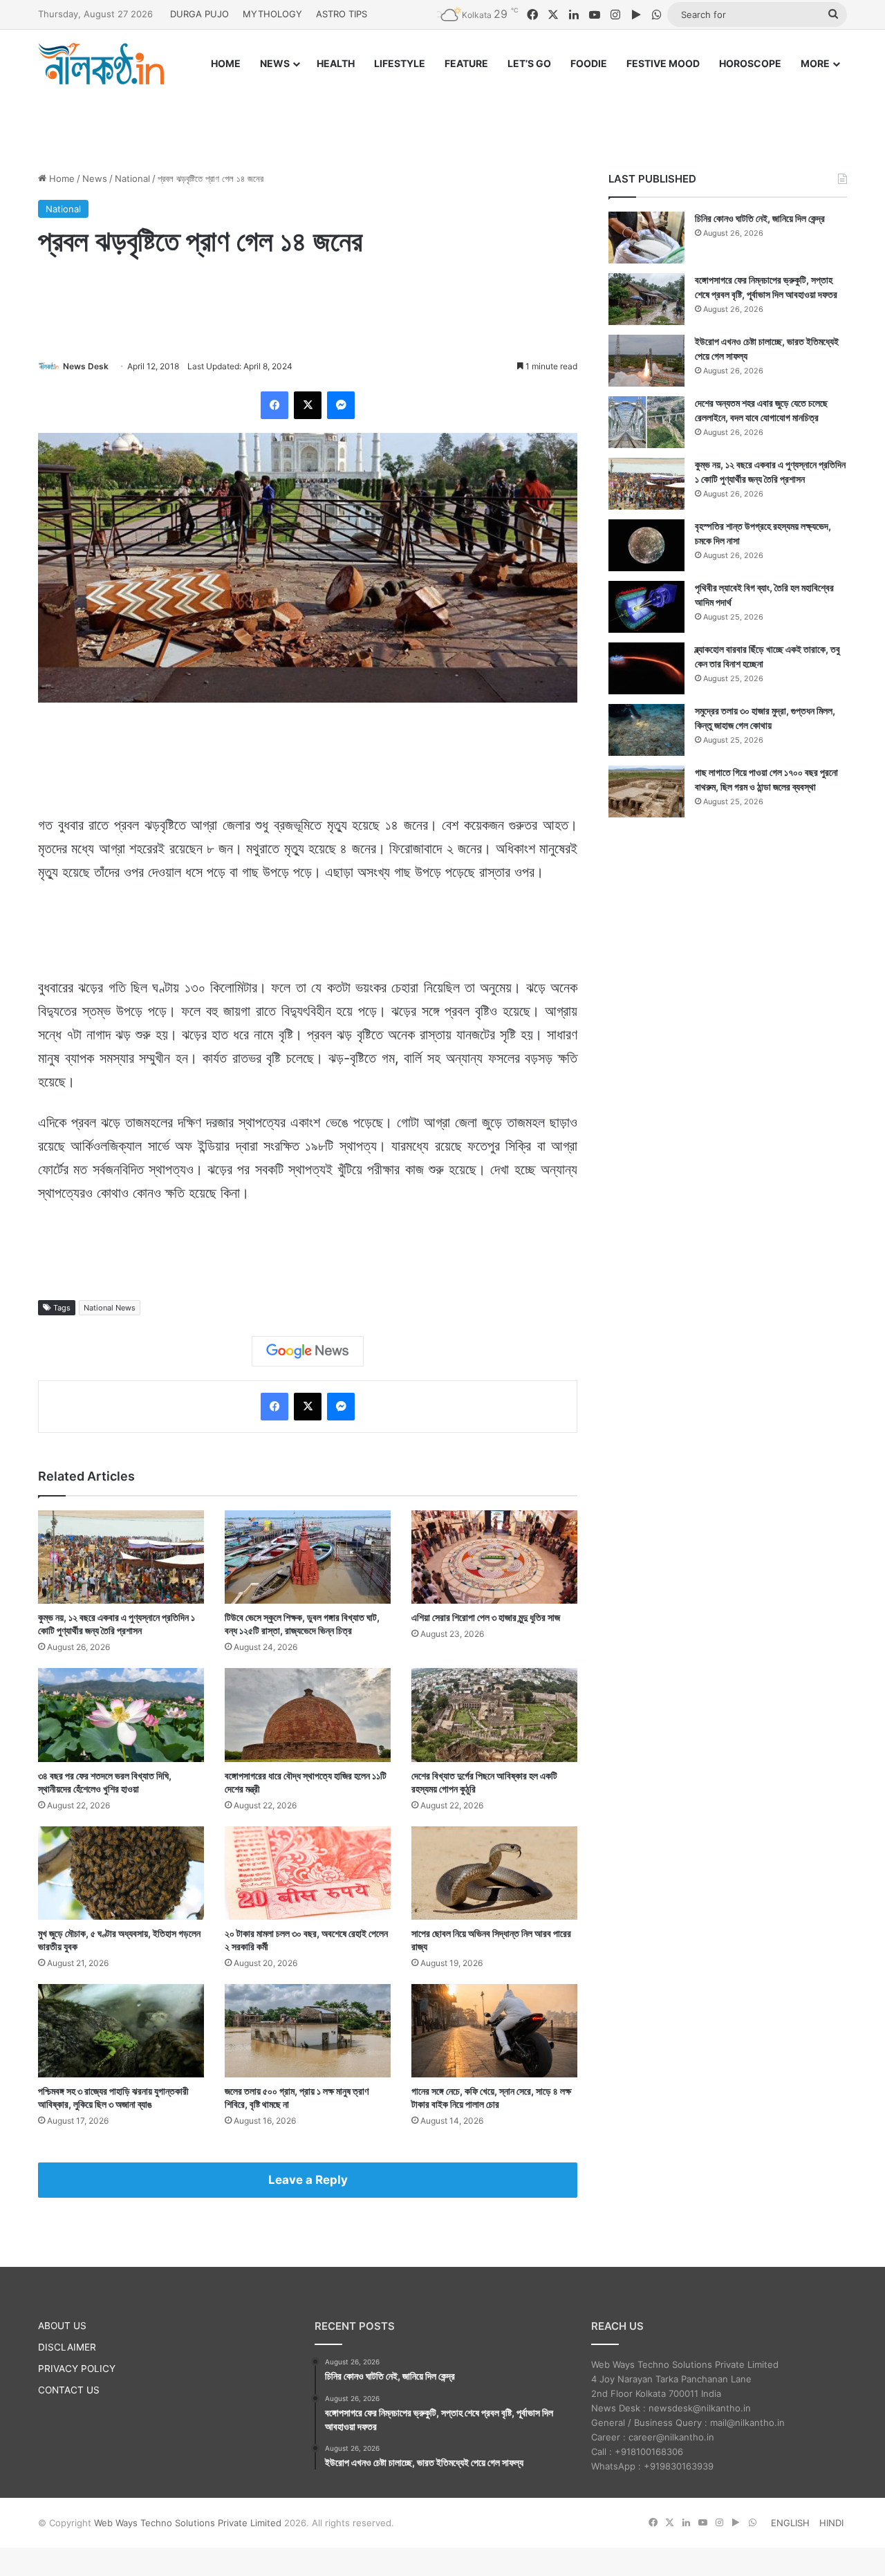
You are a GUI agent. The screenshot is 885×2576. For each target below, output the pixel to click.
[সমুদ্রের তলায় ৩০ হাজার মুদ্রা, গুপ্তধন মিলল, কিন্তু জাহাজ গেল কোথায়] (646, 730)
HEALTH (336, 63)
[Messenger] (341, 405)
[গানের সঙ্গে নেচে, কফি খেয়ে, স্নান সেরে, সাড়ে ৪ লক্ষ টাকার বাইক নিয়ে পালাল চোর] (494, 2031)
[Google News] (308, 1351)
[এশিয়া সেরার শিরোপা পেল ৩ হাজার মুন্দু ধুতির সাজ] (494, 1557)
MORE (815, 63)
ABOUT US (62, 2326)
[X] (308, 405)
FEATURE (466, 63)
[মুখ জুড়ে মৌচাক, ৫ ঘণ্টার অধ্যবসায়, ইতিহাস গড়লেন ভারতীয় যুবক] (121, 1873)
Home (60, 178)
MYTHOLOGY (272, 14)
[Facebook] (274, 405)
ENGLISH (790, 2523)
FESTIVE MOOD (663, 63)
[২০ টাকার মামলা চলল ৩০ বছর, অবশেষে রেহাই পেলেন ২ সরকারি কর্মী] (308, 1873)
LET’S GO (529, 63)
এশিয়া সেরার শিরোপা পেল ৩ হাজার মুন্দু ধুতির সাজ (486, 1617)
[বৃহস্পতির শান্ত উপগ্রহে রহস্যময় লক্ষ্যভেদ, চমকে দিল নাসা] (646, 545)
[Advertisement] (442, 115)
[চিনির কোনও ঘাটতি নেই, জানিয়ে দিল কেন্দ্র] (646, 238)
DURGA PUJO (199, 14)
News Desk (86, 366)
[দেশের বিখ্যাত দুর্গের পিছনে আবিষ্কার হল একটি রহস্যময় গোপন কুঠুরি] (494, 1715)
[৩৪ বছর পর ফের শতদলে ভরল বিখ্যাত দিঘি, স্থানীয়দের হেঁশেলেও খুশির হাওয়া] (121, 1715)
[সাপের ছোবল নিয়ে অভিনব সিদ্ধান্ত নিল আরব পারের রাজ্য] (494, 1873)
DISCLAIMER (67, 2347)
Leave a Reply (308, 2180)
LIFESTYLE (400, 63)
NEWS (275, 63)
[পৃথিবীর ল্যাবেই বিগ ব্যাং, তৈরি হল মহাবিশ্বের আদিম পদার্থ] (646, 607)
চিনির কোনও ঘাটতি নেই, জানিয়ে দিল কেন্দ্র (760, 218)
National (132, 178)
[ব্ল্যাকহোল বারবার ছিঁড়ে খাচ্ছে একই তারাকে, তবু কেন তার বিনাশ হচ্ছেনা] (646, 668)
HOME (226, 63)
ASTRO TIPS (342, 14)
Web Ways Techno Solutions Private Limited (188, 2523)
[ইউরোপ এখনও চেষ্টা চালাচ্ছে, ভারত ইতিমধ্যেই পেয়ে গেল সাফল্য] (646, 361)
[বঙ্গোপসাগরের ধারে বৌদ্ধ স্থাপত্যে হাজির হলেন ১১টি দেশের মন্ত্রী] (308, 1715)
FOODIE (589, 63)
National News (110, 1308)
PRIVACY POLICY (77, 2369)
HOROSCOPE (750, 63)
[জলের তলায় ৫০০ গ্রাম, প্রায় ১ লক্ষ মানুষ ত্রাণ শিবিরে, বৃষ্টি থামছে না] (308, 2031)
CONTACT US (69, 2390)
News (95, 178)
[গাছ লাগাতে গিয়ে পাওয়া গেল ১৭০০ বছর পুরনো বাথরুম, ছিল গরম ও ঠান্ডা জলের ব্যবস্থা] (646, 791)
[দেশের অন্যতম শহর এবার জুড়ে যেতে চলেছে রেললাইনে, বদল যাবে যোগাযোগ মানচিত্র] (646, 422)
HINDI (831, 2523)
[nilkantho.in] (101, 64)
